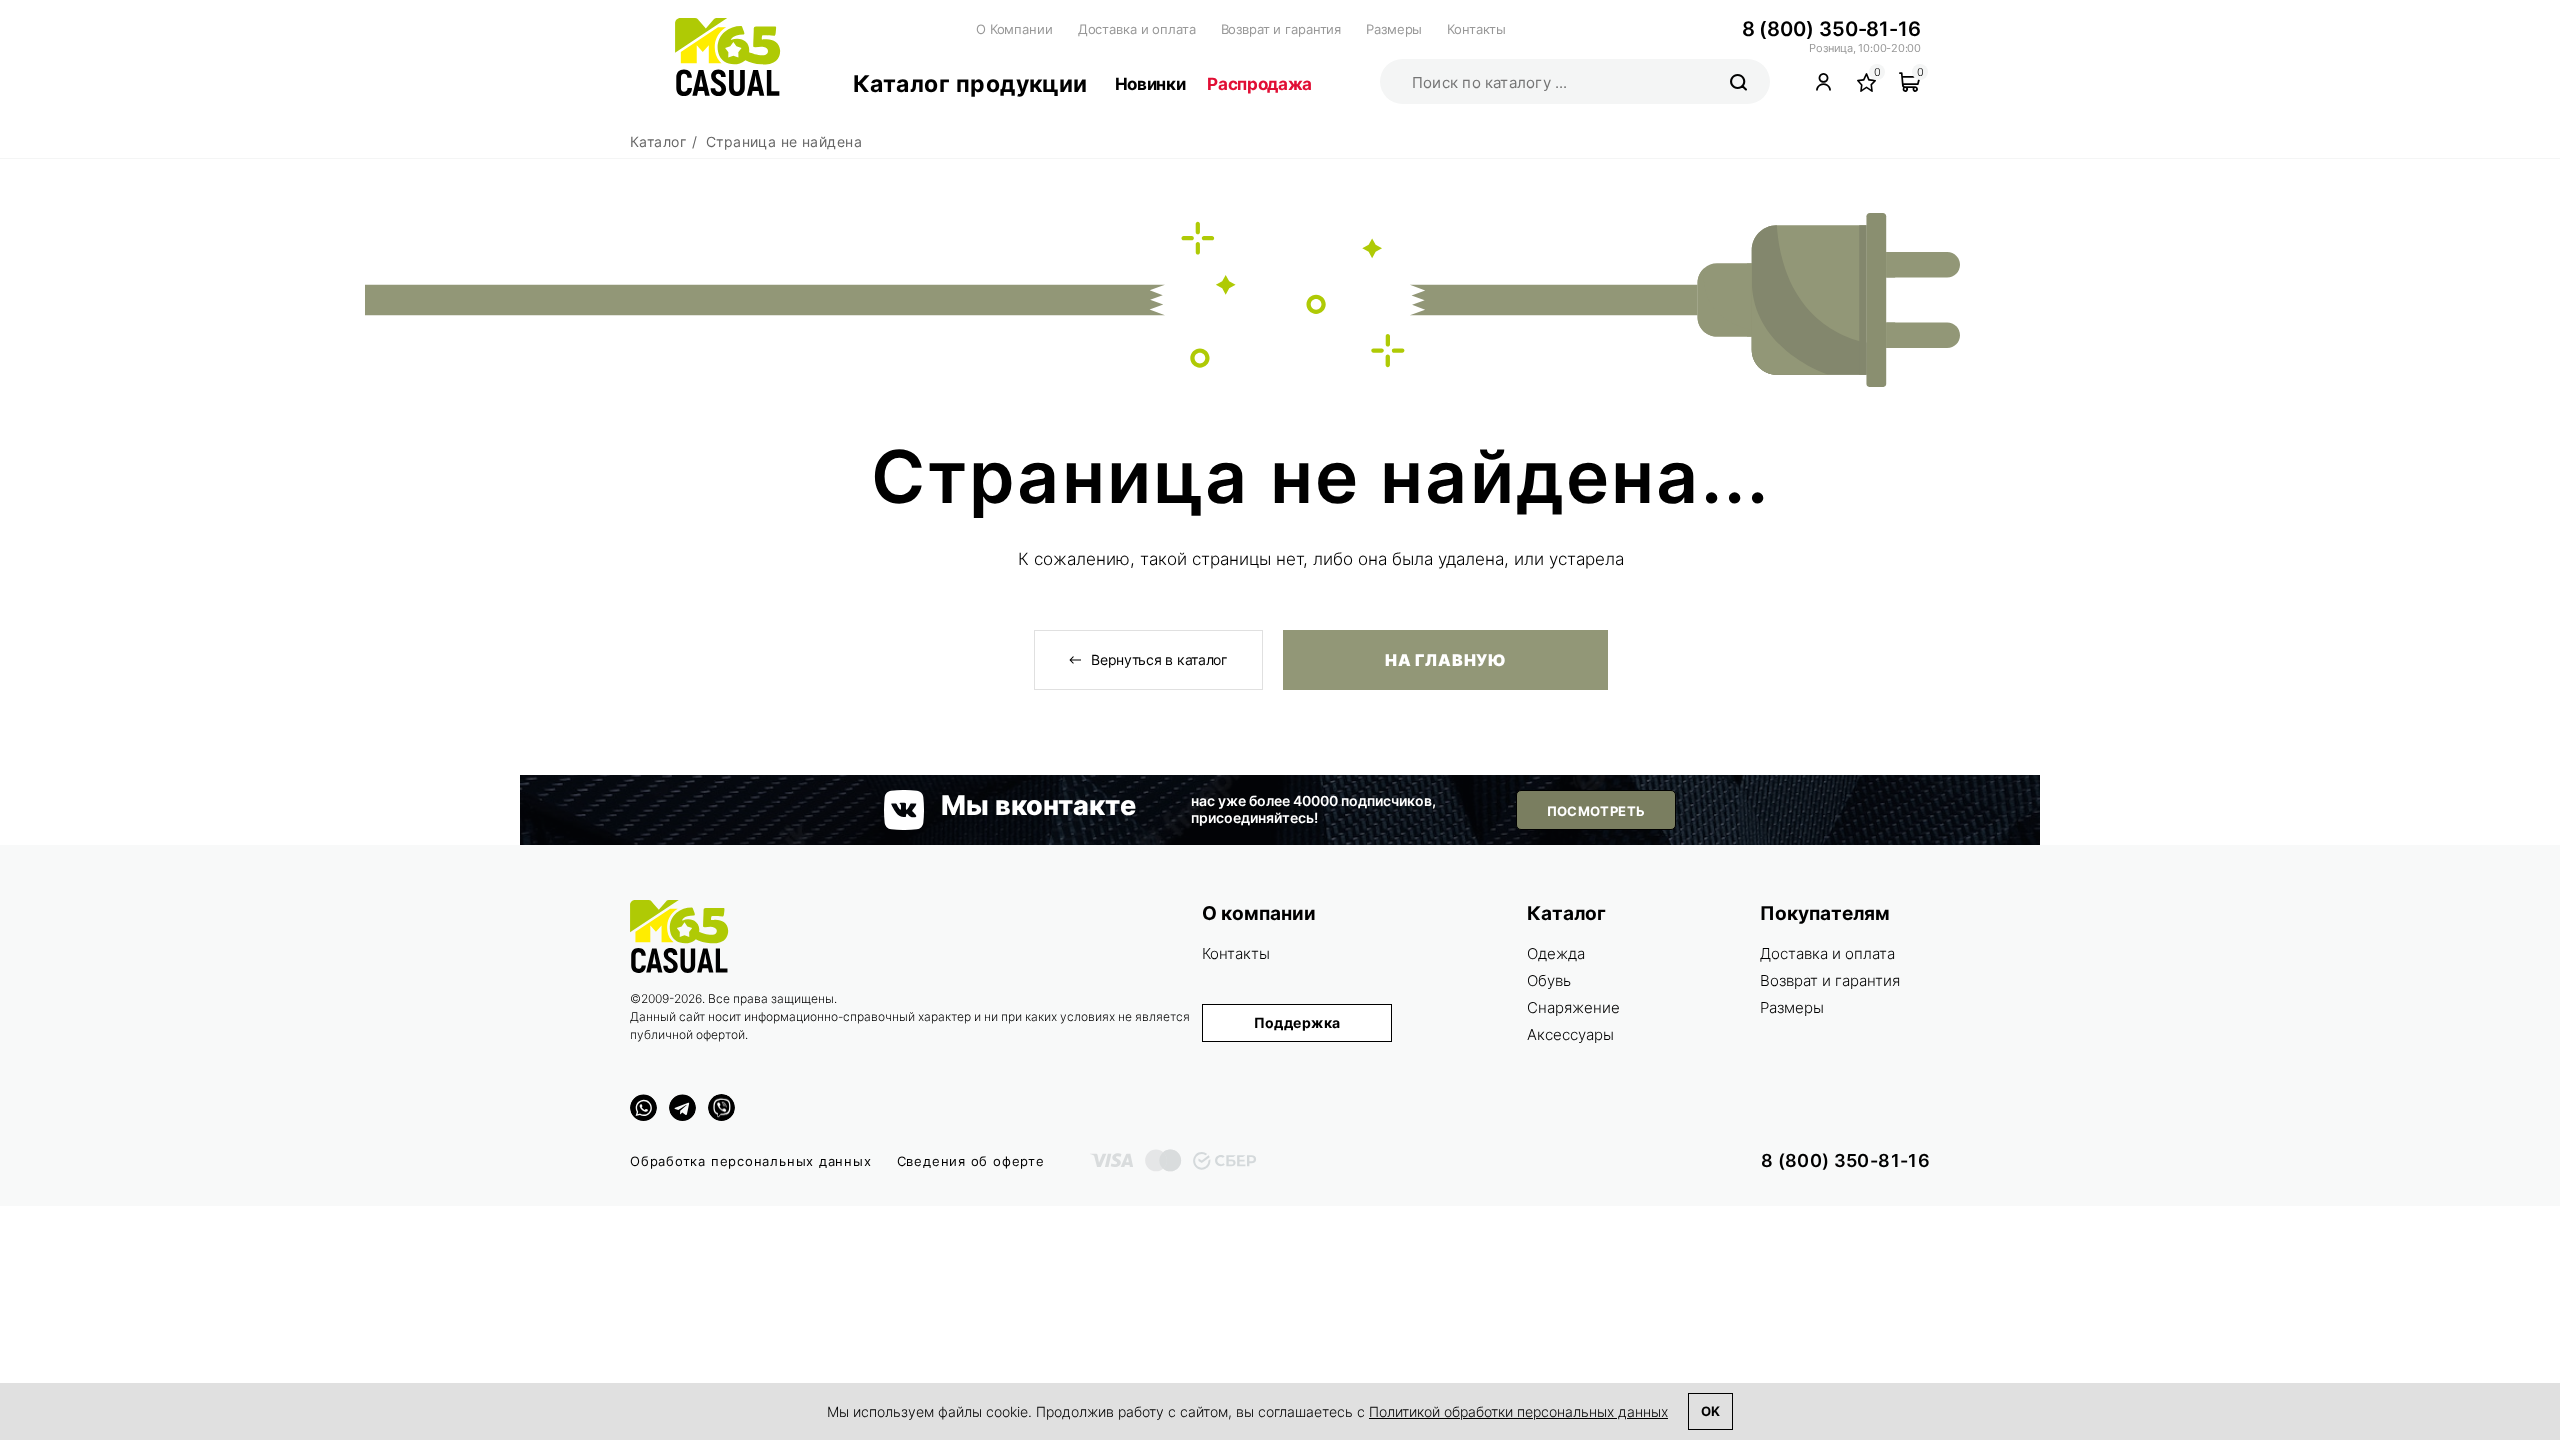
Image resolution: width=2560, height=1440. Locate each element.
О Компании (1014, 29)
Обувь (1549, 980)
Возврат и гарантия (1281, 29)
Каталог (1566, 913)
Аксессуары (1570, 1034)
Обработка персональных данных (751, 1161)
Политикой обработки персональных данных (1518, 1411)
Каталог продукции (970, 84)
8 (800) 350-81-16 (1831, 29)
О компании (1259, 913)
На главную (1445, 660)
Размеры (1394, 29)
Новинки (1150, 84)
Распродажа (1259, 84)
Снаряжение (1573, 1007)
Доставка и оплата (1137, 29)
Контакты (1476, 29)
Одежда (1556, 953)
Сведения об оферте (971, 1161)
